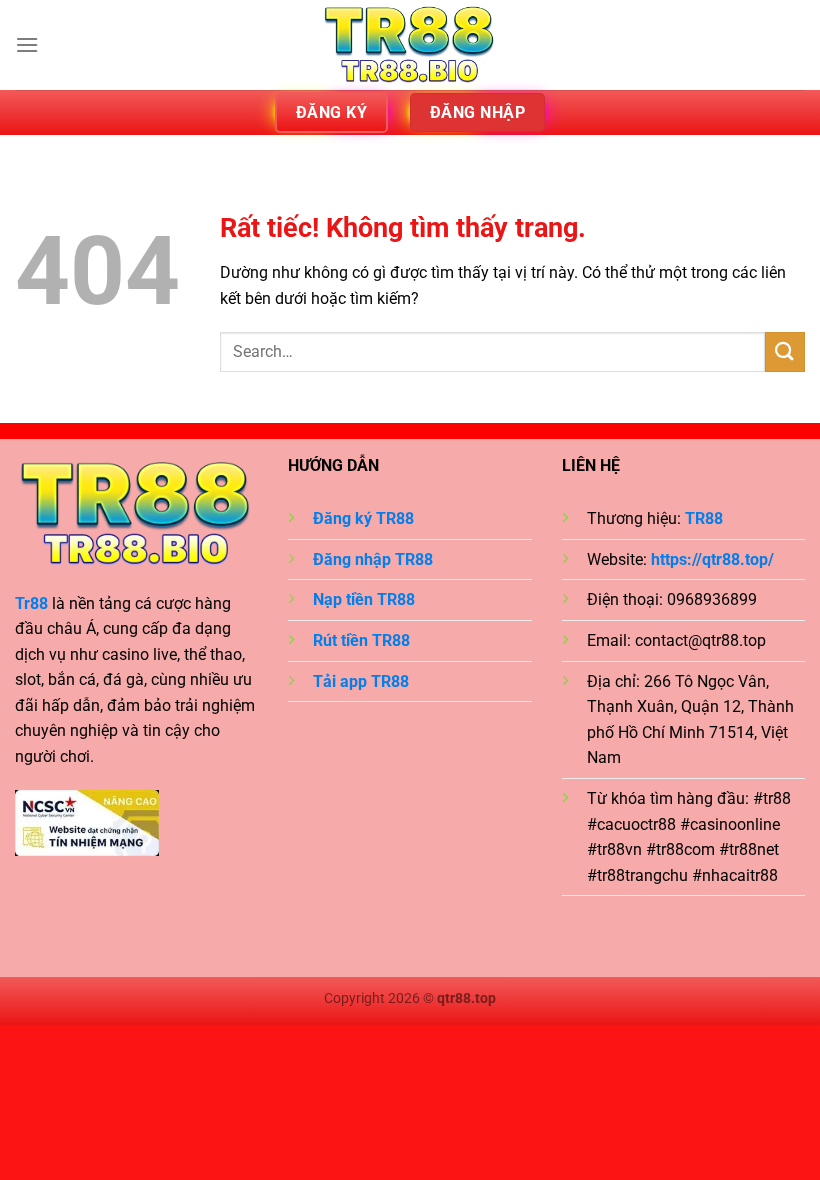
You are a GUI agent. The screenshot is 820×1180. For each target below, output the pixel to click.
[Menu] (27, 44)
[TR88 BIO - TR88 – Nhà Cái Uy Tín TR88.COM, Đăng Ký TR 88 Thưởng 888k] (410, 45)
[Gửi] (785, 351)
